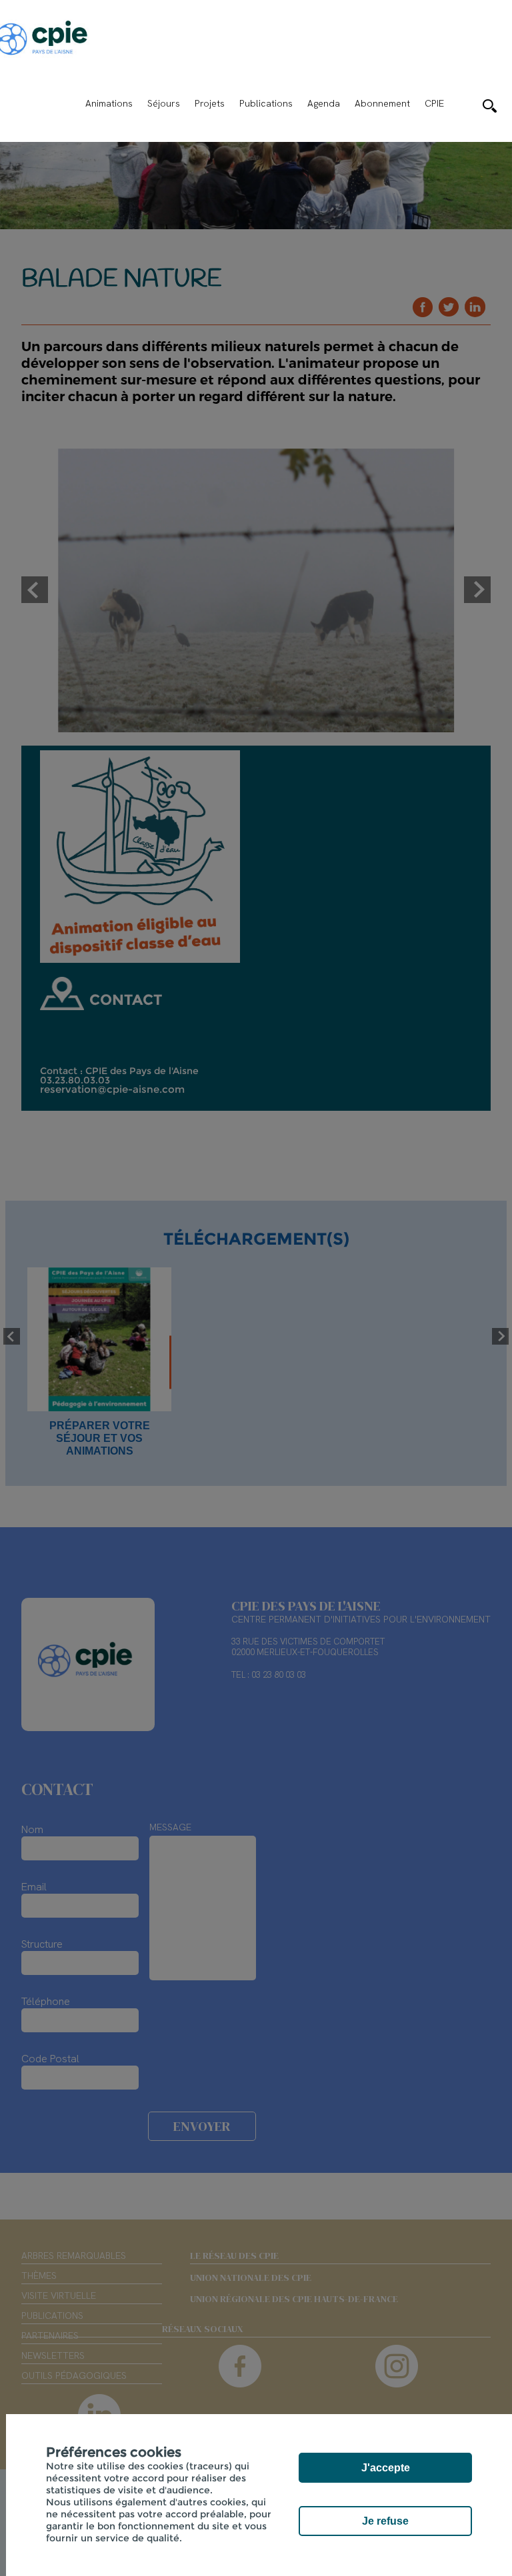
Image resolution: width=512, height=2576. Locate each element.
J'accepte (386, 2468)
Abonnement (382, 103)
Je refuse (385, 2521)
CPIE (434, 103)
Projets (210, 103)
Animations (109, 103)
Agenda (324, 103)
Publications (266, 103)
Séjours (164, 103)
